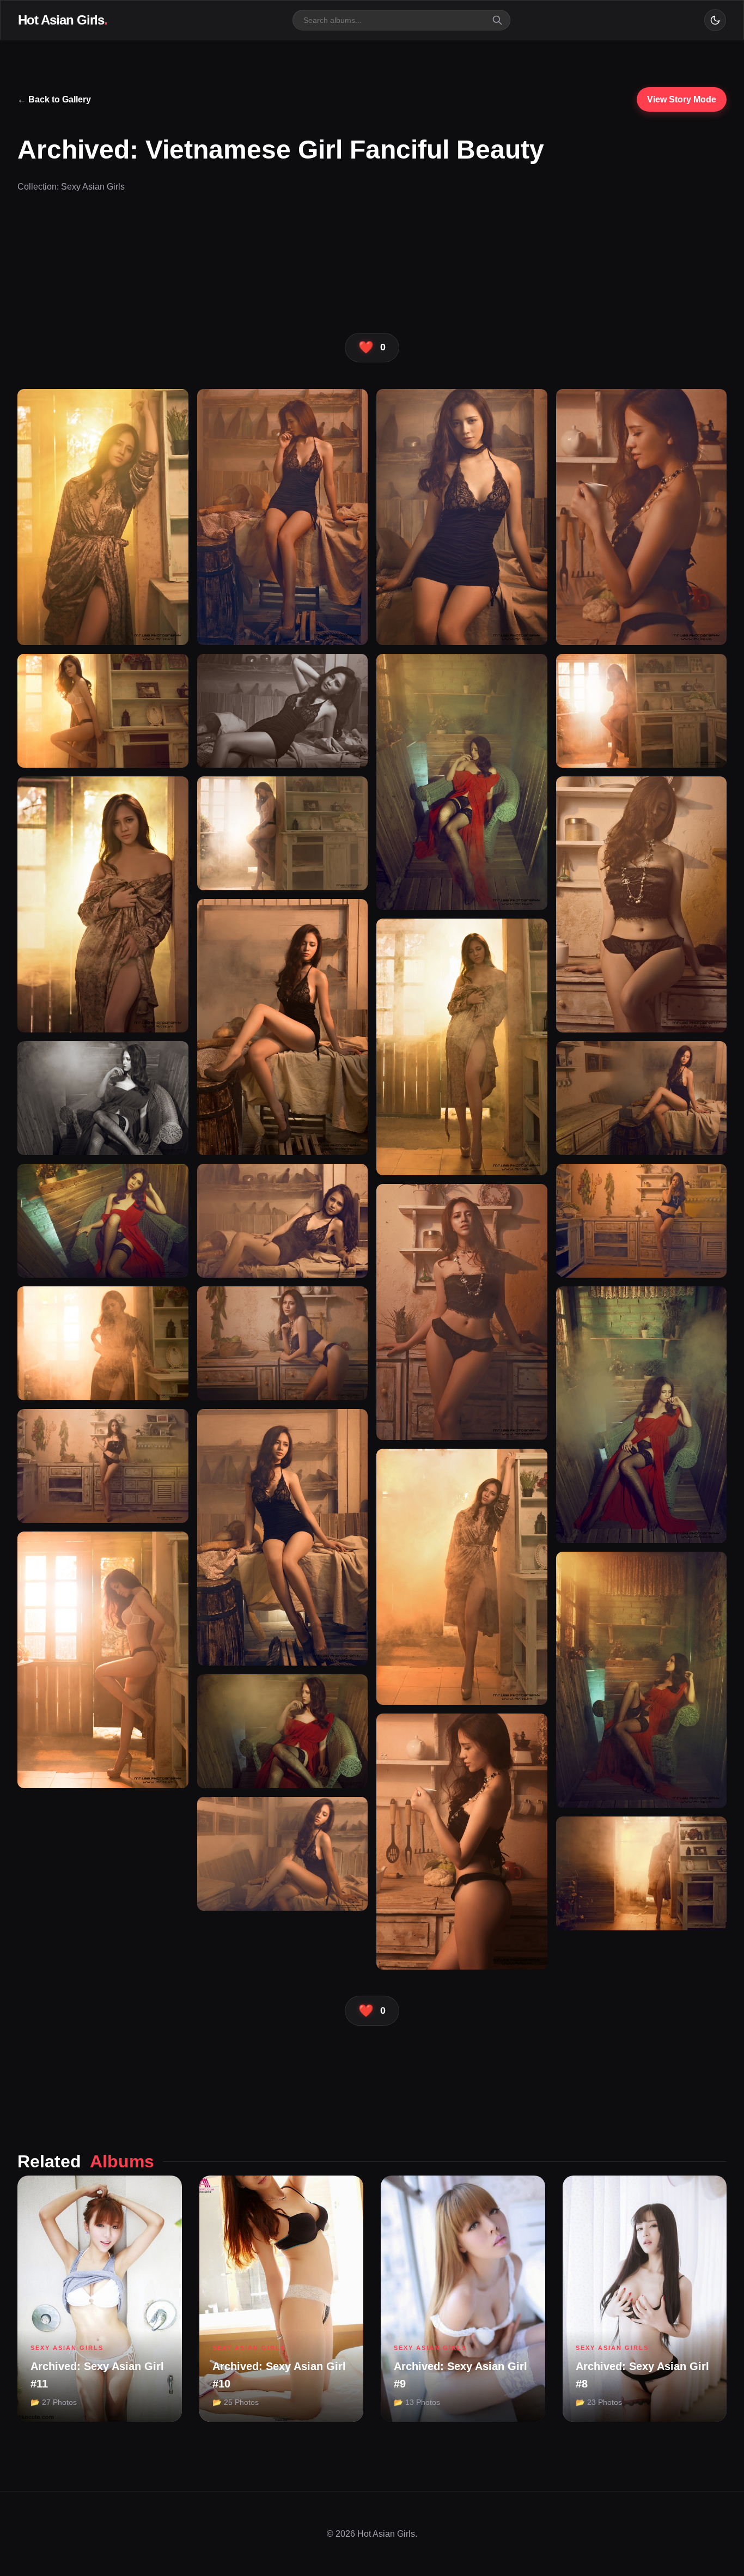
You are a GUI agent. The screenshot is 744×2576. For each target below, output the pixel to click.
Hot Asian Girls (63, 20)
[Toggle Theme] (715, 20)
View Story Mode (682, 99)
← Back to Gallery (54, 99)
